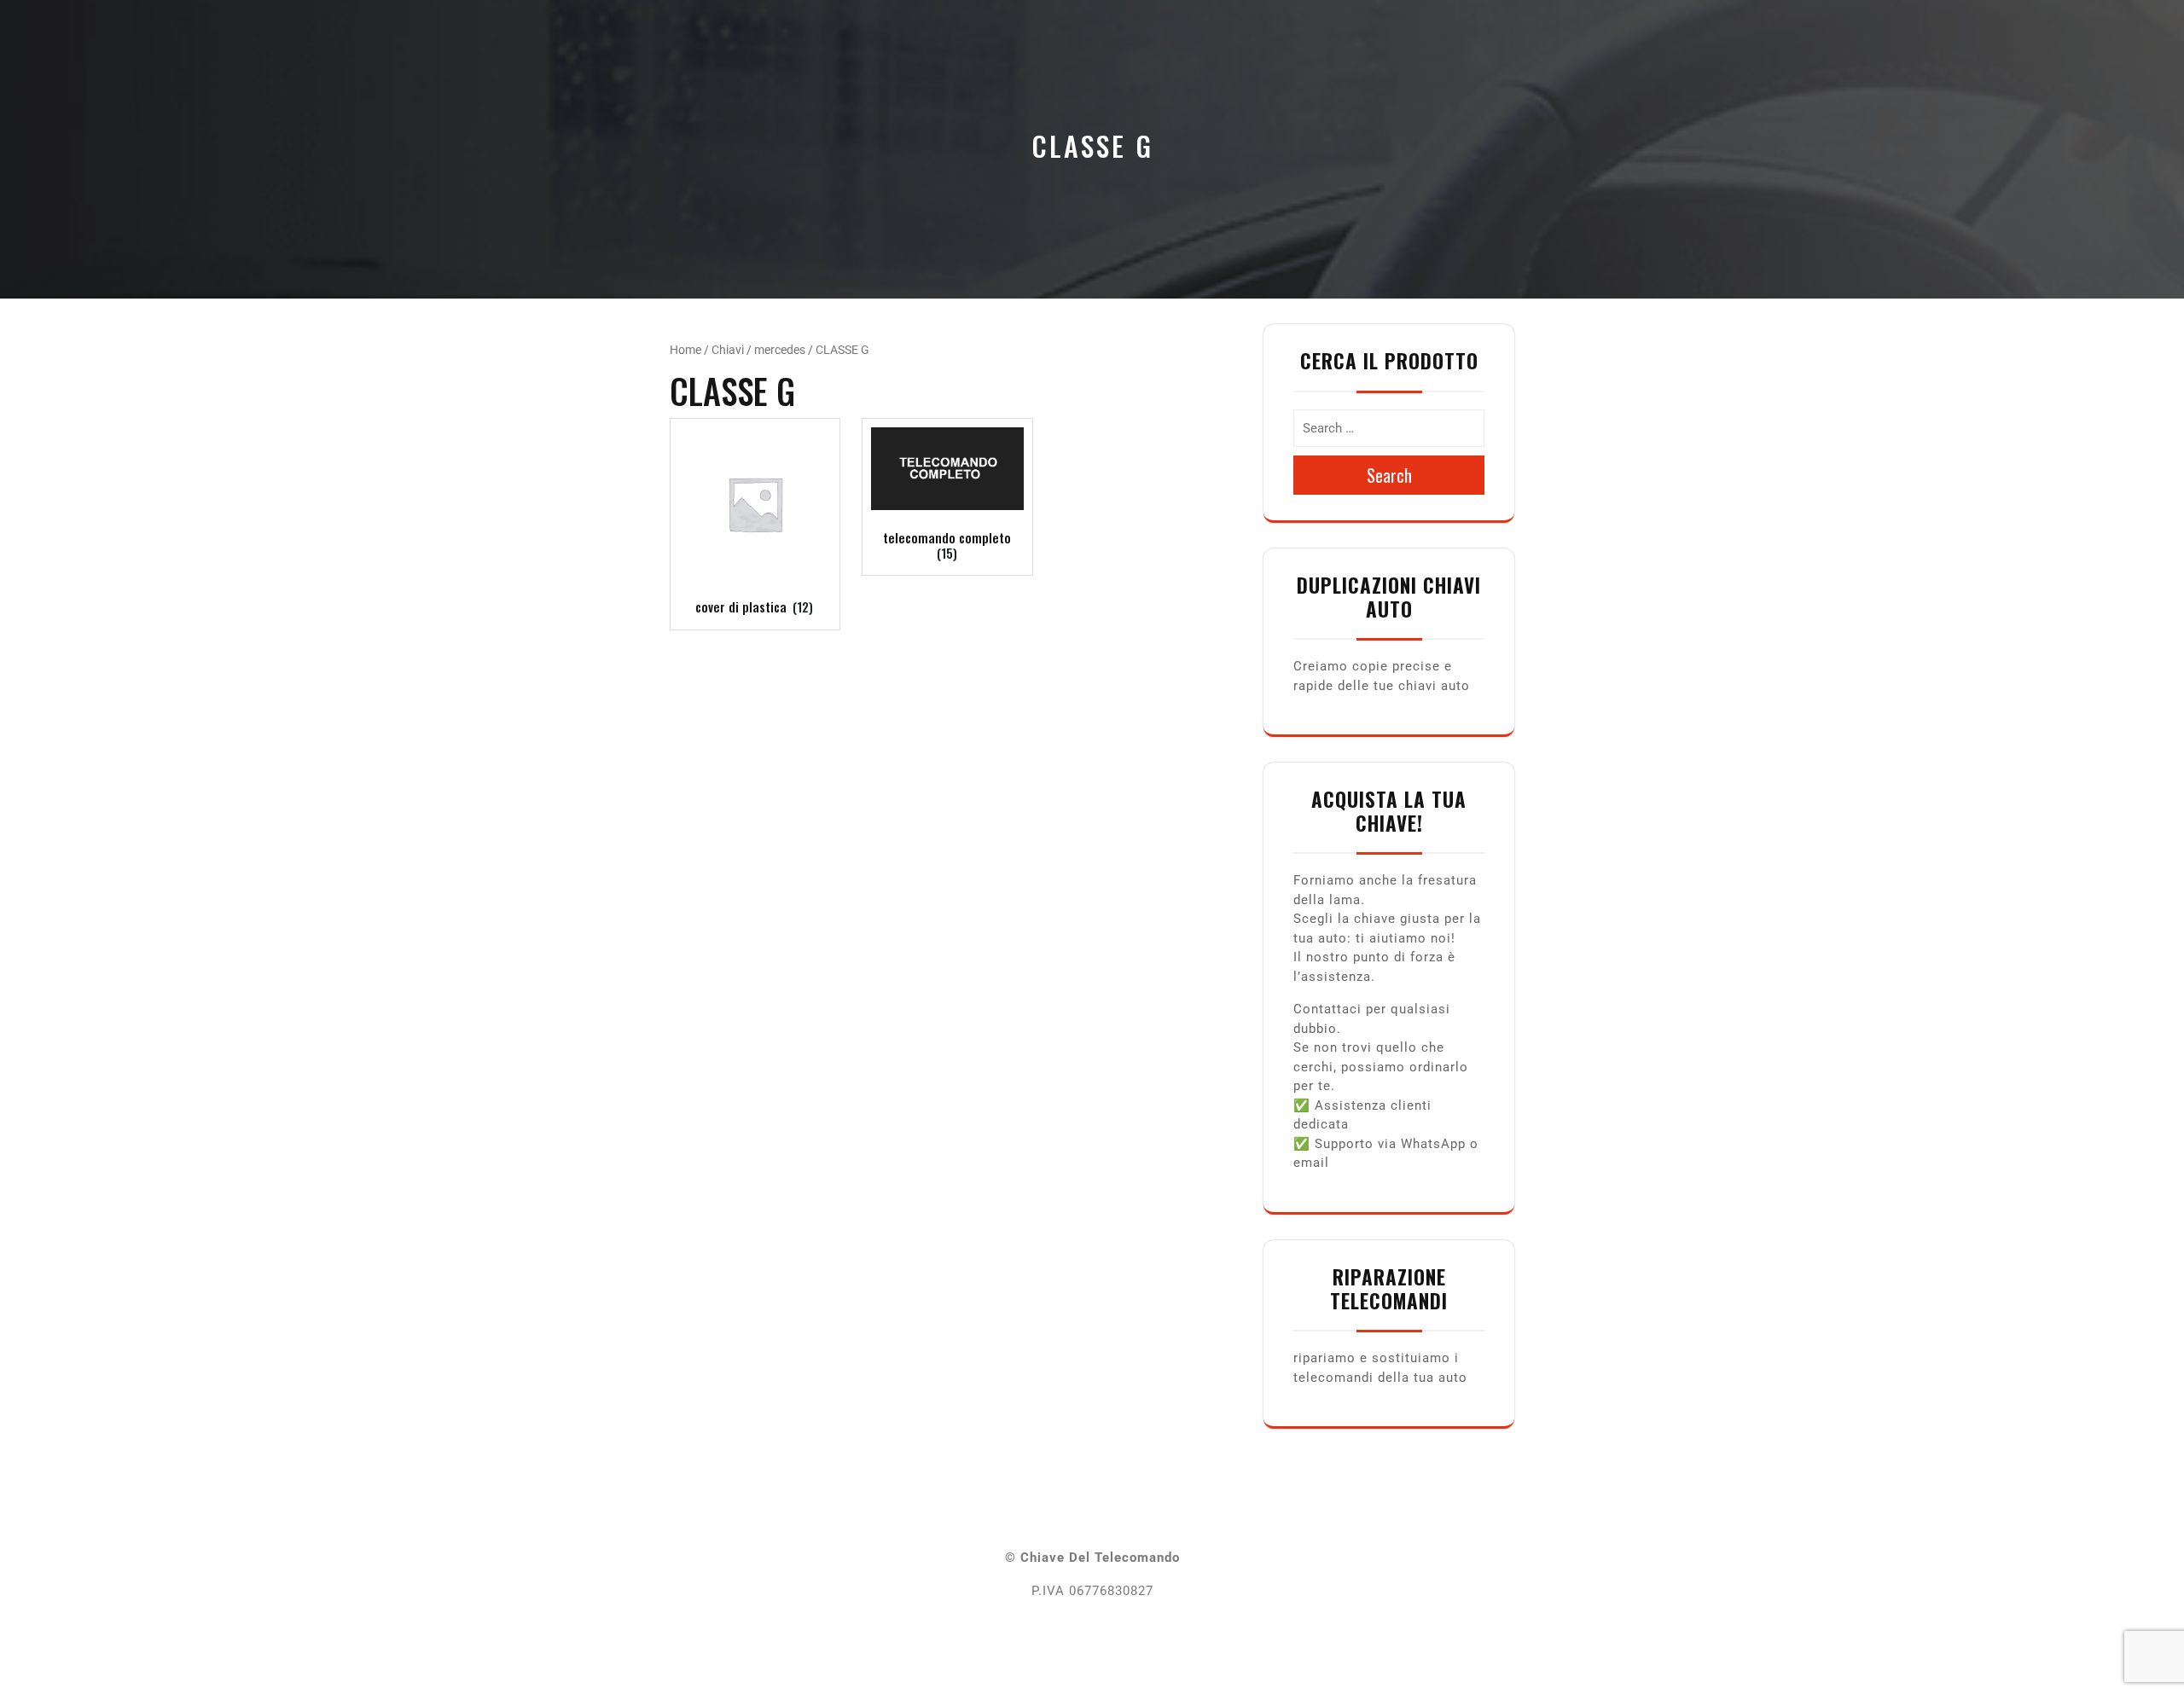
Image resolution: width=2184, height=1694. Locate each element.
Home (685, 350)
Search (1389, 475)
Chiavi (728, 350)
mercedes (780, 350)
